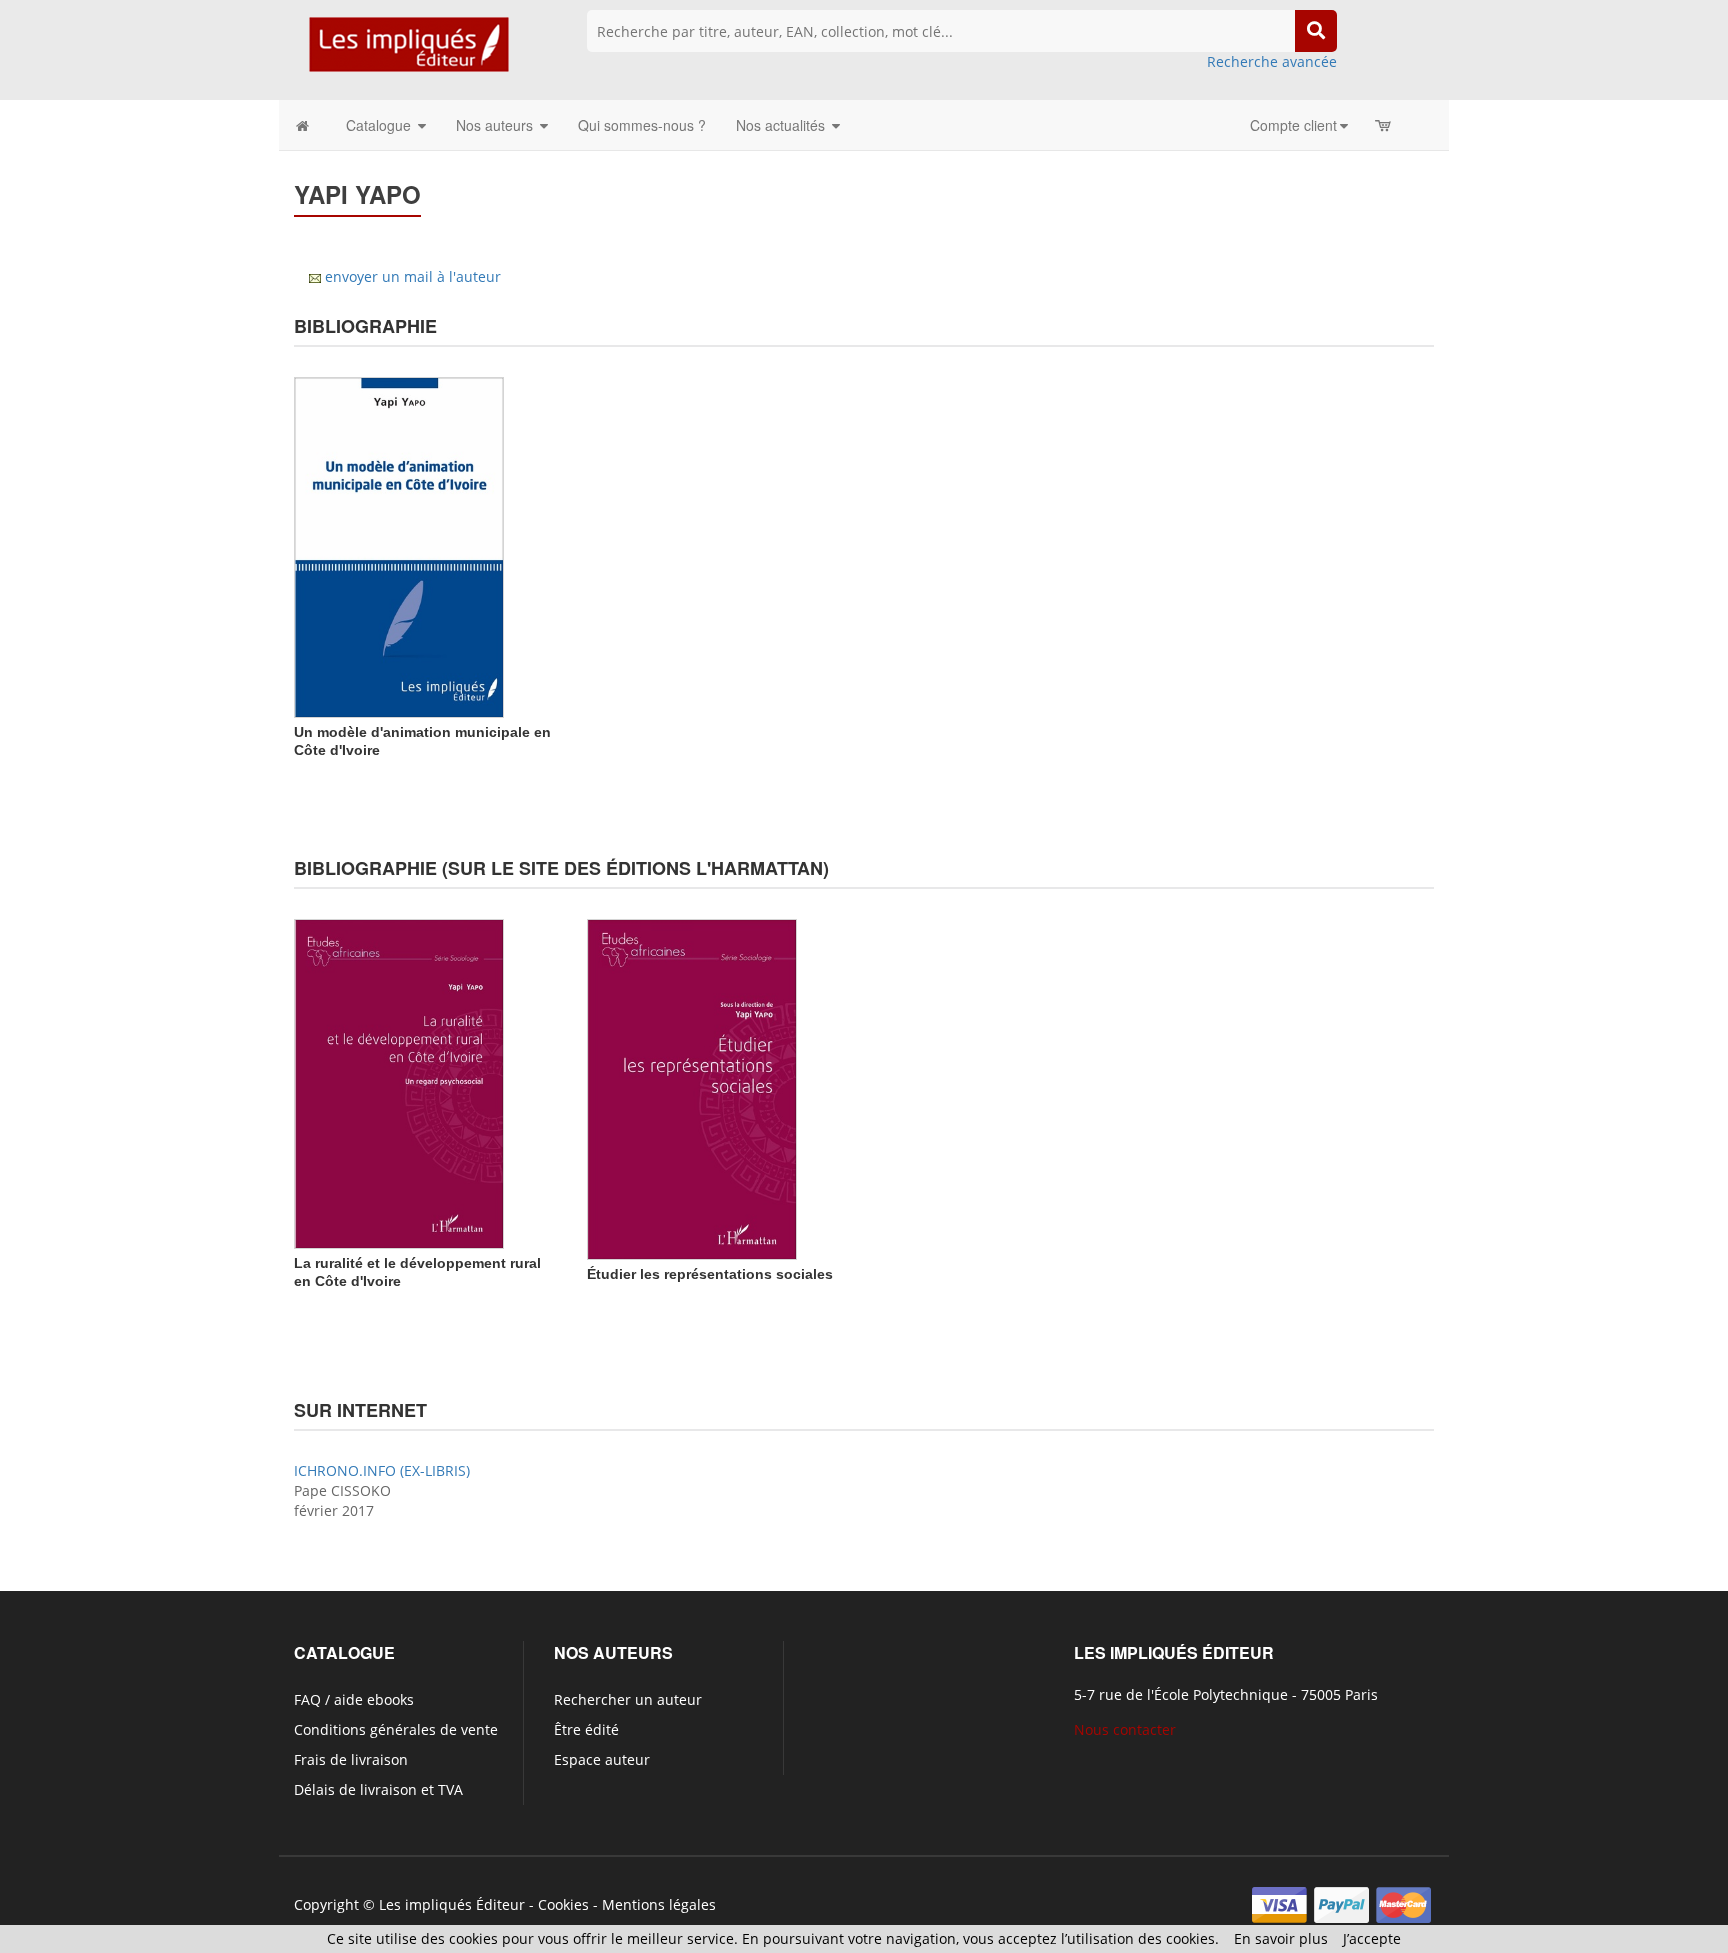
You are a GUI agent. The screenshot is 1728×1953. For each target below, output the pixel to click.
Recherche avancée (1272, 61)
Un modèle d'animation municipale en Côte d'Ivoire (422, 741)
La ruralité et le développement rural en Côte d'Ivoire (417, 1272)
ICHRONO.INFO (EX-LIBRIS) (382, 1470)
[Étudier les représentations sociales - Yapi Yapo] (692, 1087)
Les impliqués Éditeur (452, 1904)
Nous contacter (1125, 1729)
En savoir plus (1281, 1938)
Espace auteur (602, 1759)
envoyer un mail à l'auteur (413, 276)
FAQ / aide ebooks (354, 1699)
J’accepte (1372, 1938)
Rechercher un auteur (628, 1699)
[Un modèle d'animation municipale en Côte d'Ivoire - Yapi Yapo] (399, 545)
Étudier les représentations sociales (710, 1274)
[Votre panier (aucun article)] (1384, 125)
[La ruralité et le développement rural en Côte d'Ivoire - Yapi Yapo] (399, 1082)
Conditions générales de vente (396, 1729)
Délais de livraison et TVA (378, 1789)
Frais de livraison (351, 1759)
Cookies (563, 1904)
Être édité (586, 1729)
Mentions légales (659, 1904)
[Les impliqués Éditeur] (408, 53)
